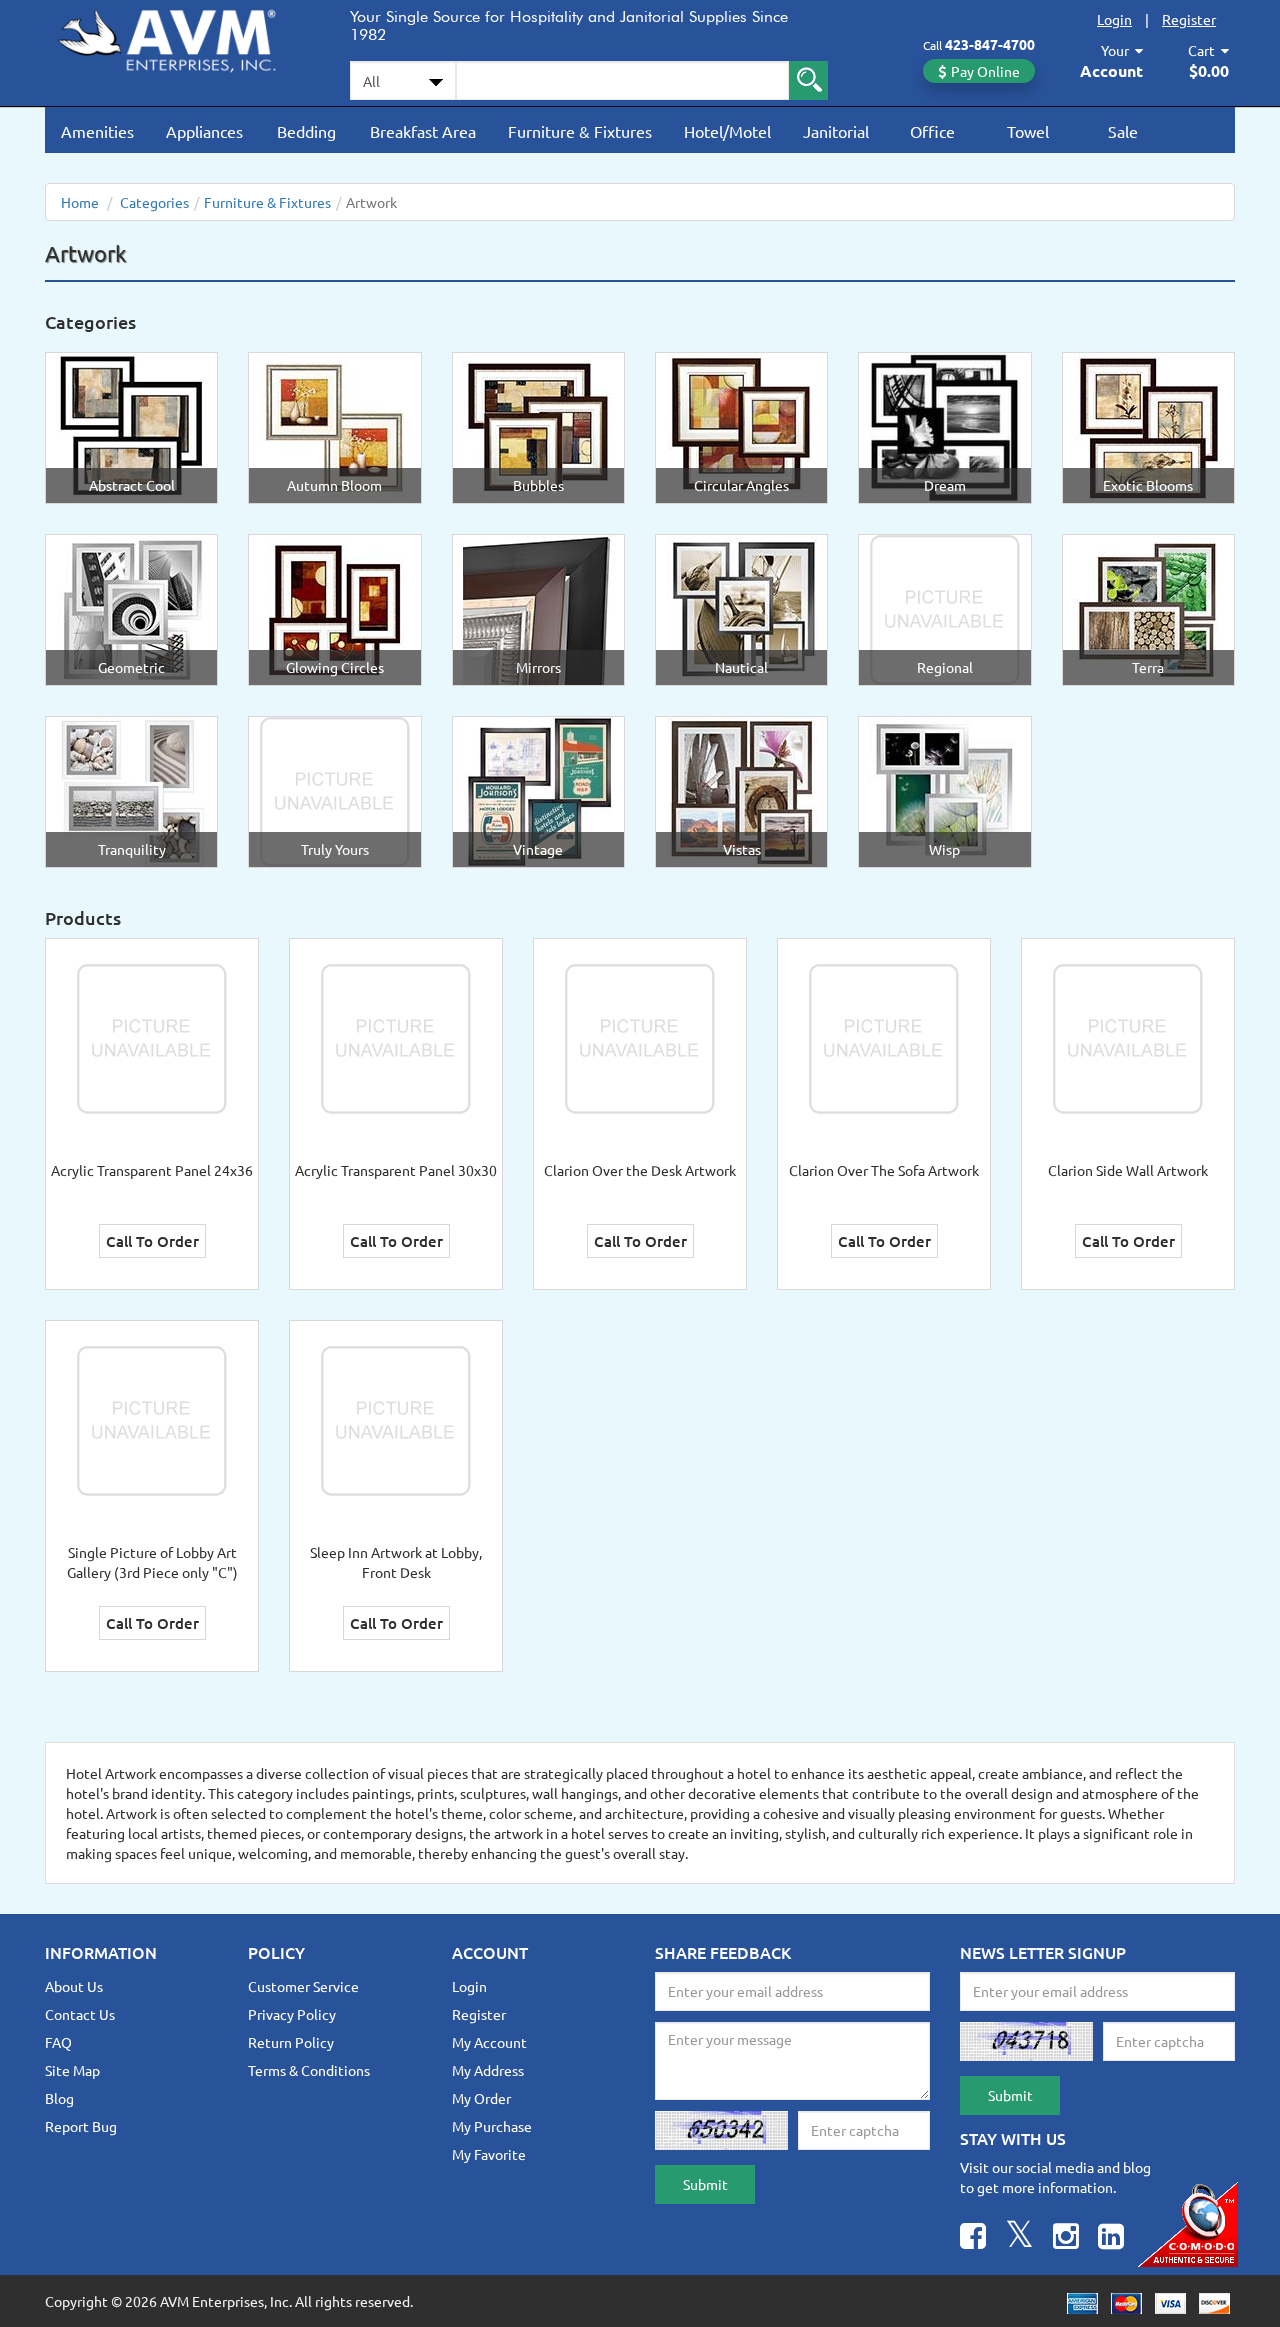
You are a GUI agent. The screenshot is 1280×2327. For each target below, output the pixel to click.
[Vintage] (538, 790)
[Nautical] (742, 608)
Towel (1028, 131)
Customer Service (303, 1986)
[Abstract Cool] (132, 426)
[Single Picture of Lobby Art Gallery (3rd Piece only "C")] (152, 1419)
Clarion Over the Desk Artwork (640, 1170)
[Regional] (945, 608)
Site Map (72, 2070)
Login (1114, 19)
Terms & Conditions (309, 2070)
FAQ (58, 2042)
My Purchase (492, 2126)
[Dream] (945, 426)
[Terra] (1148, 608)
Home (80, 202)
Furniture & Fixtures (580, 131)
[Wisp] (945, 790)
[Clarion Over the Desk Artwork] (640, 1037)
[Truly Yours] (335, 790)
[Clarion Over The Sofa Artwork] (884, 1037)
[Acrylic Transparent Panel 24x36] (152, 1037)
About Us (74, 1986)
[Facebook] (973, 2238)
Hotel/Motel (727, 131)
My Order (481, 2098)
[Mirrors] (538, 608)
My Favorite (489, 2154)
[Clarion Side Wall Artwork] (1128, 1037)
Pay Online (985, 71)
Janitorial (836, 131)
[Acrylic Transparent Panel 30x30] (396, 1037)
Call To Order (152, 1241)
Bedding (306, 131)
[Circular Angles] (742, 426)
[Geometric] (132, 608)
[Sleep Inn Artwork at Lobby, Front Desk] (396, 1419)
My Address (488, 2070)
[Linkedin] (1111, 2238)
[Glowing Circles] (335, 608)
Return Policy (291, 2042)
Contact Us (80, 2014)
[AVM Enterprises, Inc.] (182, 37)
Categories (154, 202)
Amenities (97, 131)
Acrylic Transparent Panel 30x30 (396, 1170)
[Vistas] (742, 790)
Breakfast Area (423, 131)
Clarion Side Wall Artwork (1128, 1170)
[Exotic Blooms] (1148, 426)
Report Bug (81, 2126)
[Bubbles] (538, 426)
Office (932, 131)
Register (1189, 19)
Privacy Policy (292, 2014)
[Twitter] (1019, 2238)
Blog (59, 2098)
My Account (489, 2042)
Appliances (204, 131)
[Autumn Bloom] (335, 426)
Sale (1123, 131)
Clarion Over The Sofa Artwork (884, 1170)
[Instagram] (1066, 2238)
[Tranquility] (132, 790)
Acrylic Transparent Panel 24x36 (152, 1170)
